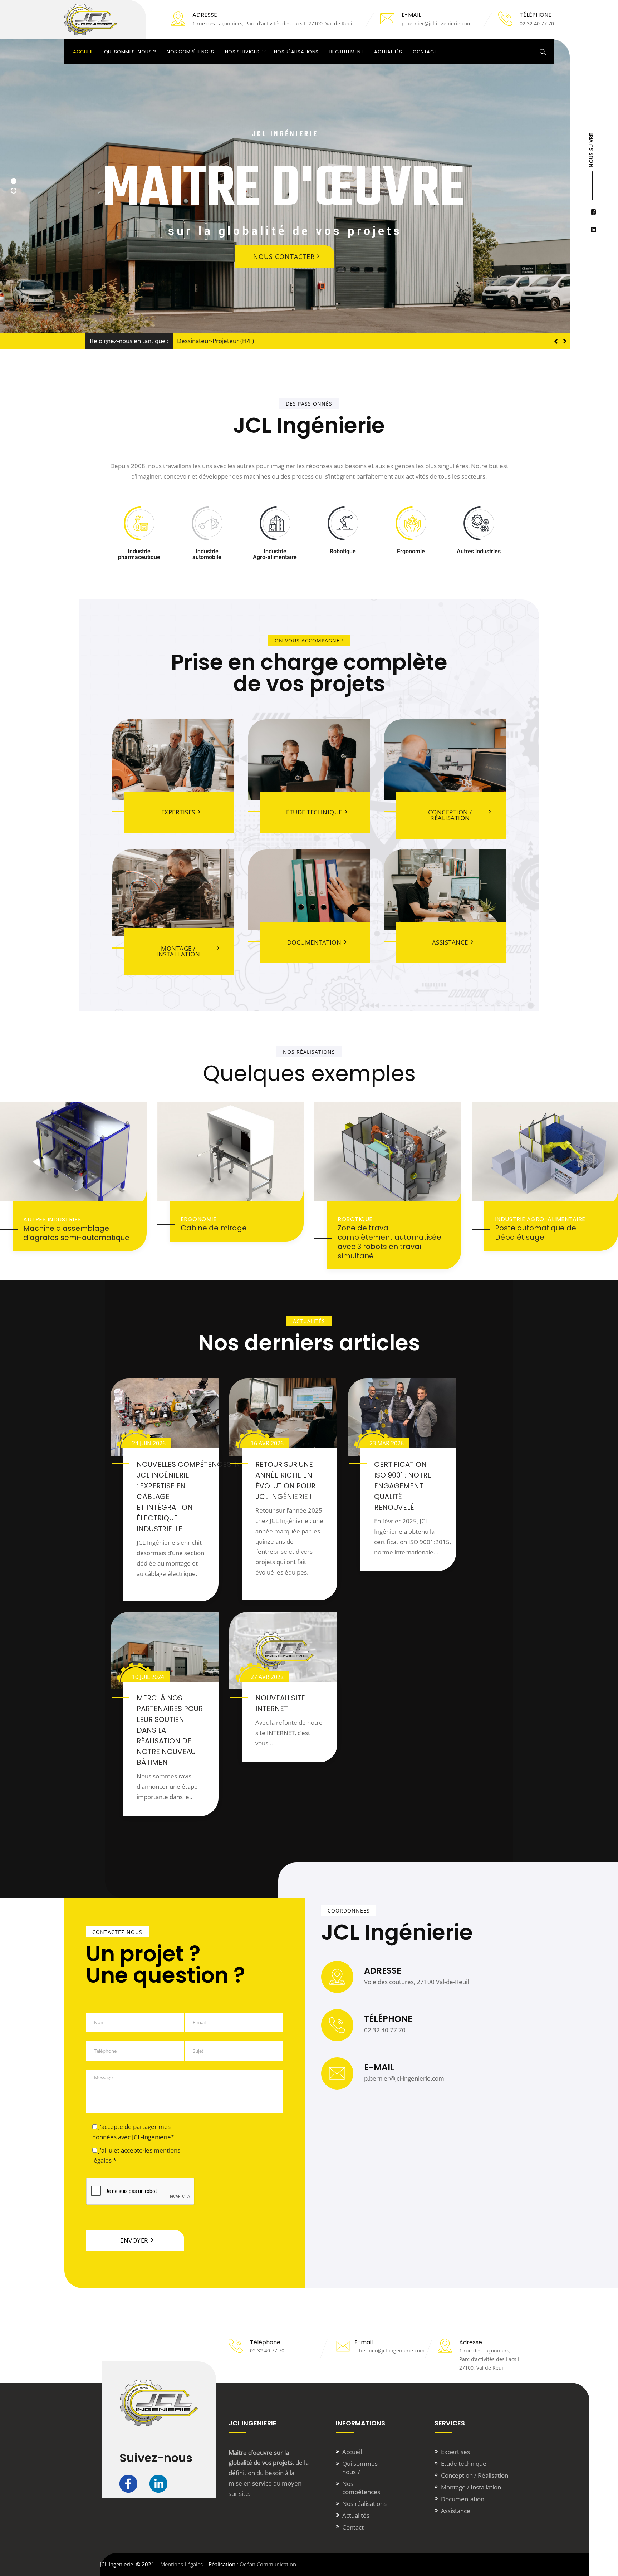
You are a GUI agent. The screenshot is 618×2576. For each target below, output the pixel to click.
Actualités (388, 52)
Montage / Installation (471, 2487)
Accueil (83, 52)
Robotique (355, 1219)
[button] (565, 341)
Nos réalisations (296, 52)
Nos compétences (190, 52)
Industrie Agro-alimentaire (540, 1219)
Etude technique (464, 2464)
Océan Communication (268, 2564)
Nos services (242, 52)
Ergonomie (199, 1219)
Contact (425, 52)
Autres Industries (52, 1220)
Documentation (463, 2499)
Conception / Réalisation (475, 2475)
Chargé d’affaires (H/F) (208, 341)
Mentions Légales (182, 2564)
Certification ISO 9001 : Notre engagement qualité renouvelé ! (403, 1486)
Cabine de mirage (214, 1228)
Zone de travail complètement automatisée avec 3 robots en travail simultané (389, 1242)
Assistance (456, 2511)
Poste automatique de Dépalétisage (536, 1233)
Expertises (455, 2452)
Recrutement (347, 52)
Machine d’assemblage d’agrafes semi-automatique (76, 1233)
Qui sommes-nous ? (130, 52)
